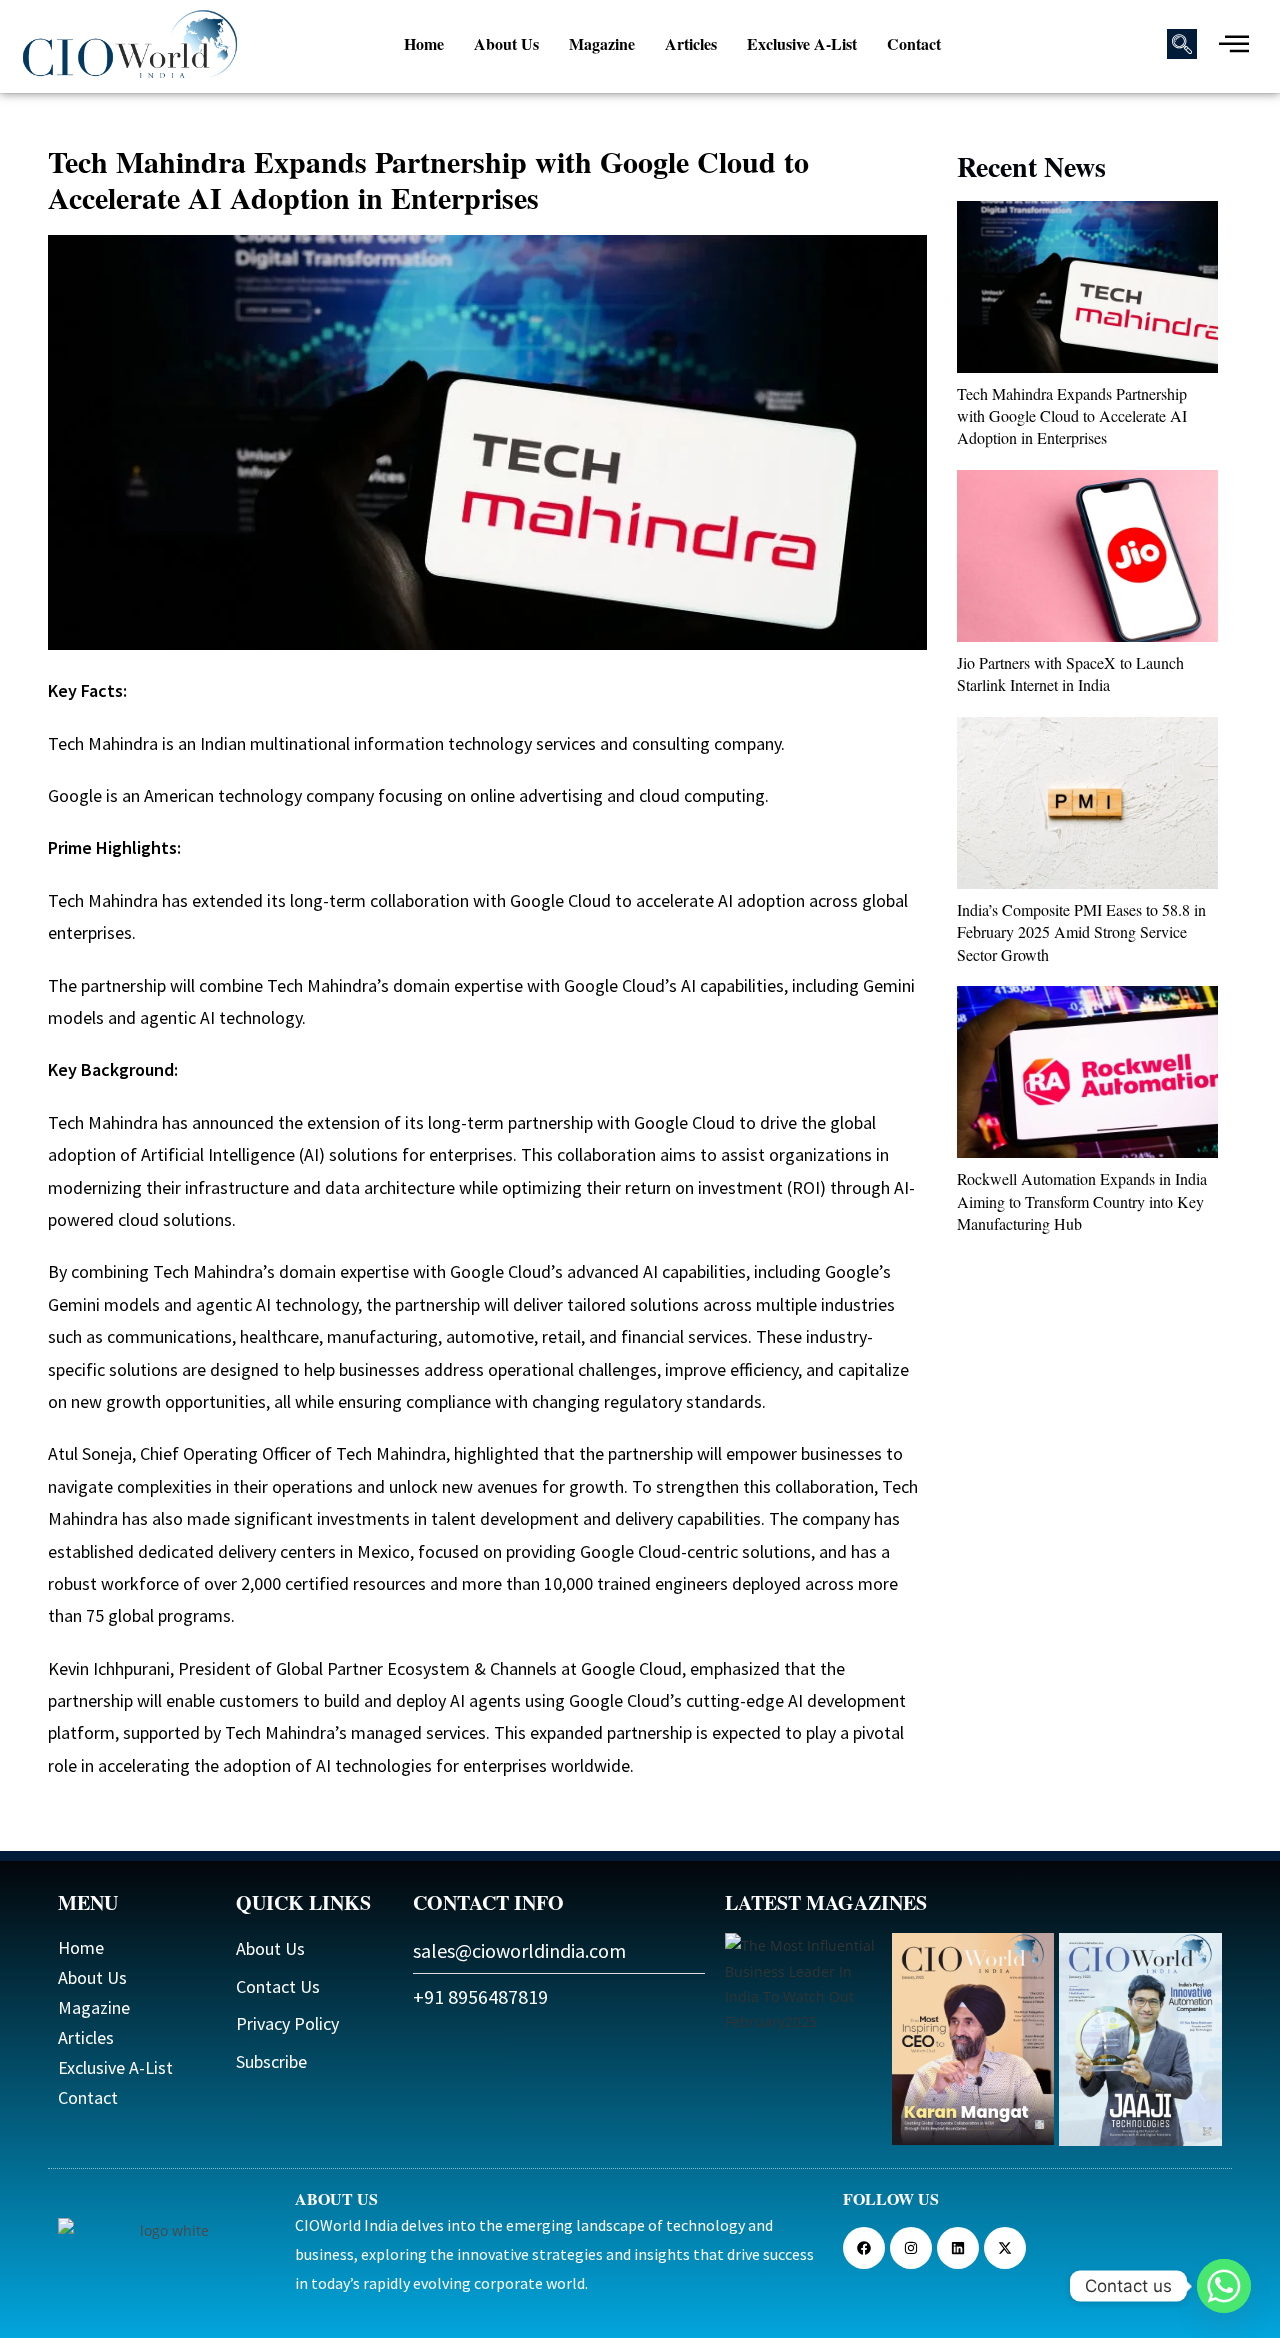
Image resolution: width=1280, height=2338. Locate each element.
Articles (691, 43)
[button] (1182, 44)
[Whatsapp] (1224, 2286)
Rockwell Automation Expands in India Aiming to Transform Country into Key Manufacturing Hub (1082, 1201)
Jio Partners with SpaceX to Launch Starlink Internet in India (1070, 673)
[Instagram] (911, 2248)
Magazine (602, 43)
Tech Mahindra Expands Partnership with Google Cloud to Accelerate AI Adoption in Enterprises (1072, 416)
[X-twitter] (1005, 2248)
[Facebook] (864, 2248)
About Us (506, 43)
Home (424, 43)
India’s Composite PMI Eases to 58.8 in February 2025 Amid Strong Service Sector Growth (1081, 932)
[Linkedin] (958, 2248)
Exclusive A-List (802, 43)
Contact (914, 43)
